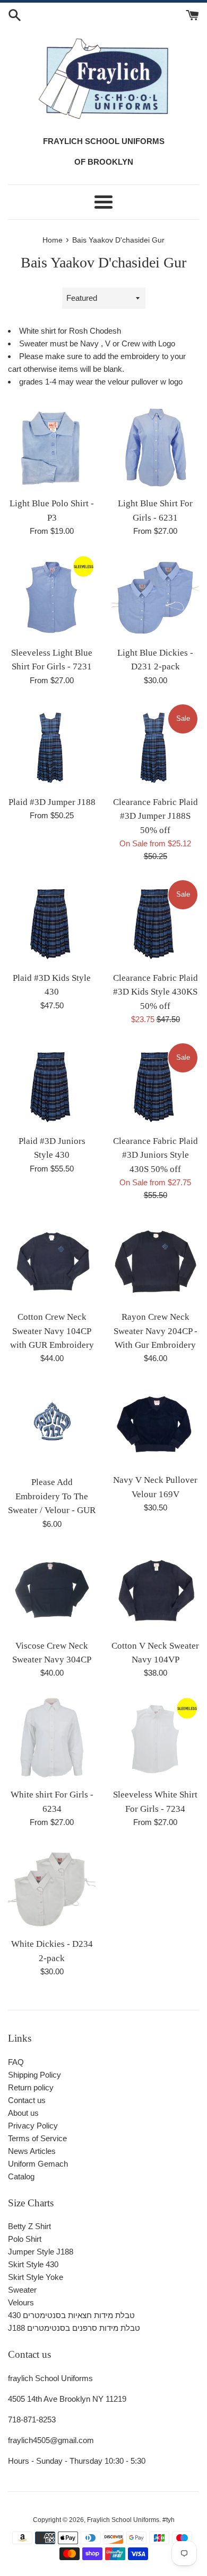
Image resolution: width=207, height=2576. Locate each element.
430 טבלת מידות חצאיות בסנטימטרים (71, 2315)
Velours (21, 2302)
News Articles (32, 2151)
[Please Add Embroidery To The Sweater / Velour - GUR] (52, 1425)
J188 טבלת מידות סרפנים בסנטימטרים (74, 2328)
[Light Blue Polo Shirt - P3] (52, 448)
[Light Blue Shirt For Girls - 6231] (155, 448)
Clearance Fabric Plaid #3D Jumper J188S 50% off (156, 816)
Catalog (21, 2176)
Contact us (27, 2100)
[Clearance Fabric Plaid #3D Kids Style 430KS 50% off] (155, 922)
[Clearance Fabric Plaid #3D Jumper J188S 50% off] (155, 746)
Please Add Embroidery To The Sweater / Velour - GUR (52, 1496)
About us (23, 2113)
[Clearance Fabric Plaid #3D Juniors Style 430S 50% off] (155, 1085)
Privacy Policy (33, 2126)
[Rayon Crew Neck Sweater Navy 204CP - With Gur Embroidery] (155, 1261)
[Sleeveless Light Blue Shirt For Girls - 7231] (52, 597)
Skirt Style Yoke (36, 2277)
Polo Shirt (25, 2239)
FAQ (16, 2062)
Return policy (31, 2087)
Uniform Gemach (38, 2164)
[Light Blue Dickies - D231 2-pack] (155, 597)
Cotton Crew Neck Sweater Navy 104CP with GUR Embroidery (52, 1331)
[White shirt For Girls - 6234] (52, 1739)
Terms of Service (37, 2138)
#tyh (169, 2520)
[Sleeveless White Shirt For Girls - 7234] (155, 1739)
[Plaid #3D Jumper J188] (52, 746)
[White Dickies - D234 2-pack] (52, 1888)
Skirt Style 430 (33, 2264)
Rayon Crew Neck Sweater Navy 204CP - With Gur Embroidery (156, 1331)
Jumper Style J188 (41, 2252)
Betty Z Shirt (29, 2226)
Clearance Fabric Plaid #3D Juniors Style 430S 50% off (156, 1155)
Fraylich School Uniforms (123, 2520)
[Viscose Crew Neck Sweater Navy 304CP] (52, 1590)
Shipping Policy (34, 2075)
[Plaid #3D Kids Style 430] (52, 922)
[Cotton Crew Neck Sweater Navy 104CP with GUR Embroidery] (52, 1261)
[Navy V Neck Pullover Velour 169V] (155, 1424)
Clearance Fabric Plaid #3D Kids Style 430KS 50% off (156, 992)
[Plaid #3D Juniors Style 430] (52, 1085)
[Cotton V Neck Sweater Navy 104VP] (155, 1590)
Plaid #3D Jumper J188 (52, 802)
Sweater (22, 2290)
